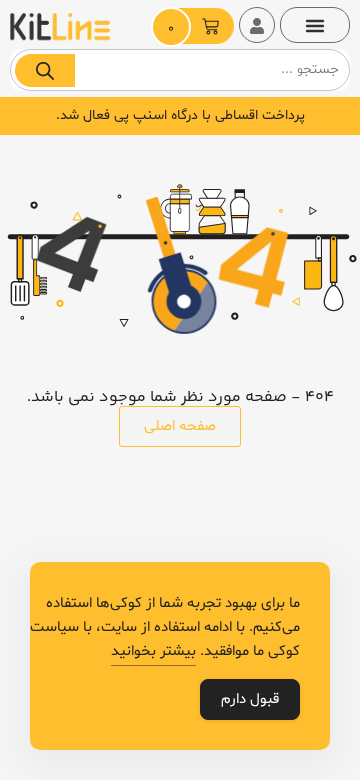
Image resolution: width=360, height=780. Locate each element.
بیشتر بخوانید (153, 651)
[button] (315, 25)
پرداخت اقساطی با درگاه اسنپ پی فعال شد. (180, 115)
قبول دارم (250, 699)
